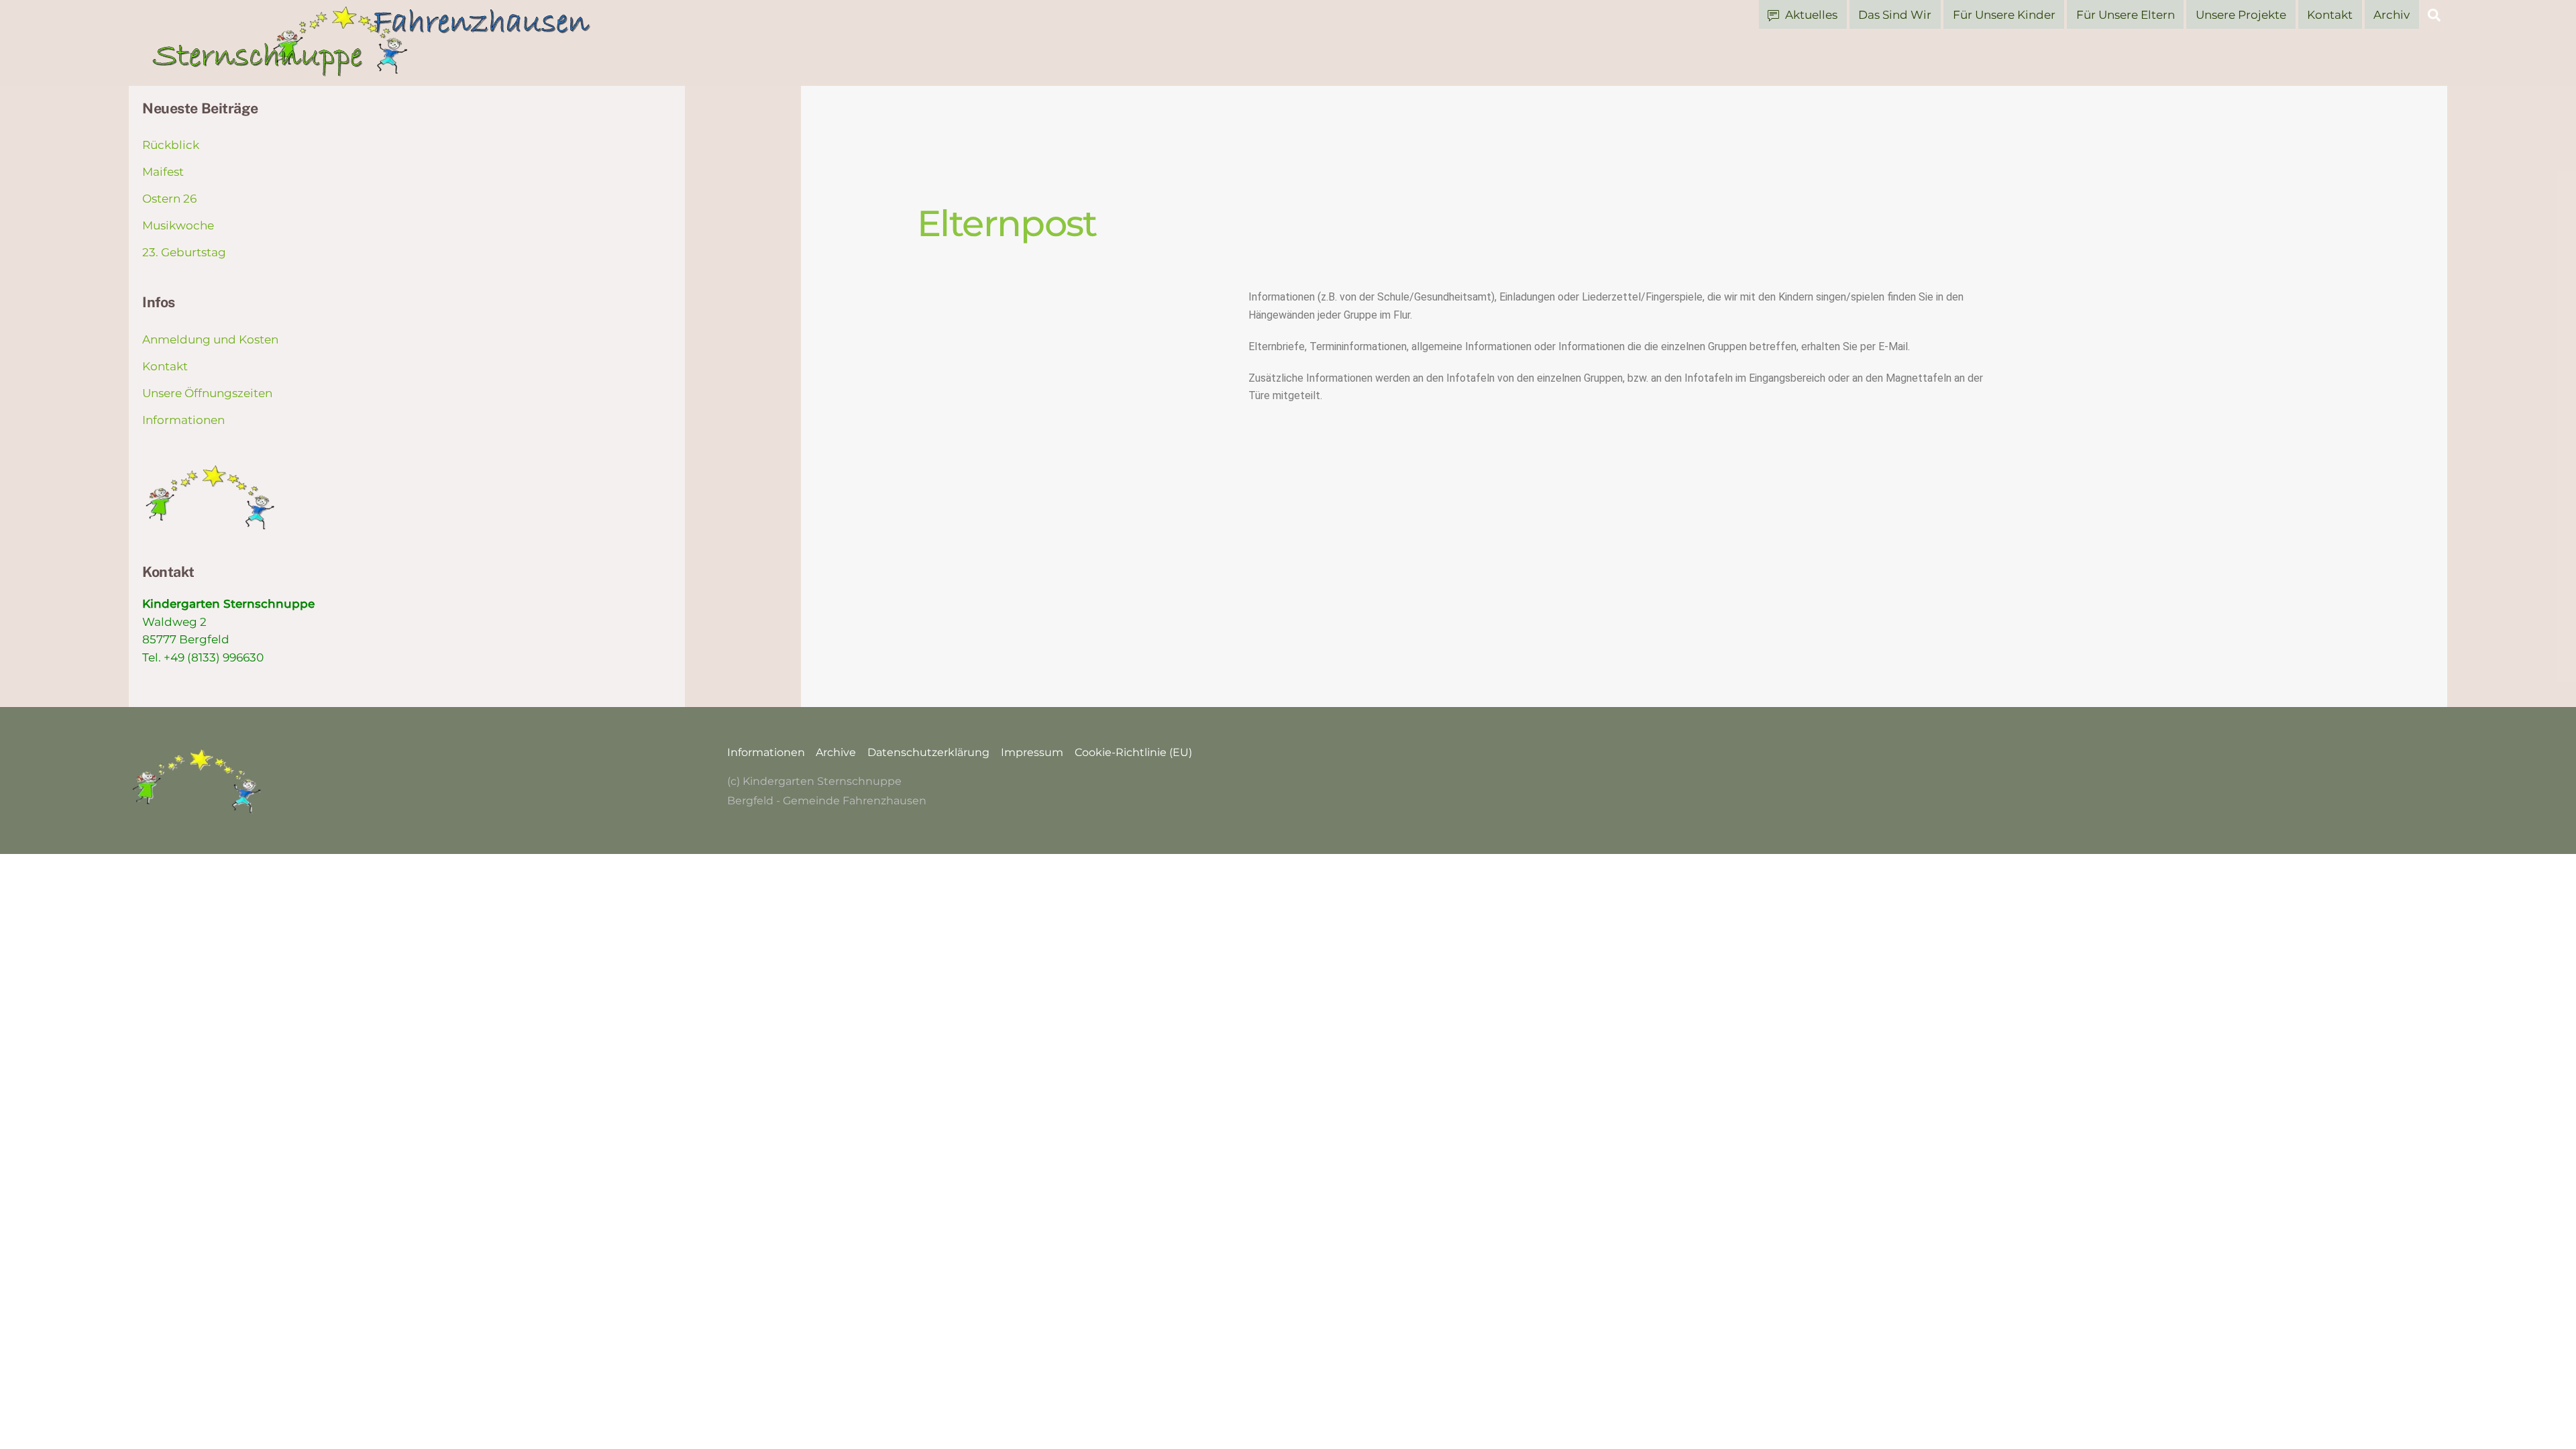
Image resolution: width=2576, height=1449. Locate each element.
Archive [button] (836, 752)
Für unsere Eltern (2126, 15)
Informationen (183, 420)
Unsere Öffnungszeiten (207, 393)
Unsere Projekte (2241, 15)
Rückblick (171, 145)
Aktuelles (1810, 15)
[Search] (2434, 14)
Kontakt (2330, 15)
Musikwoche (178, 225)
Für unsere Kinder (2004, 15)
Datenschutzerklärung (928, 752)
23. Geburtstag (184, 252)
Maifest (163, 172)
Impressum (1032, 752)
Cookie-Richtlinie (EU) (1133, 752)
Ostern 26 (169, 199)
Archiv (2392, 15)
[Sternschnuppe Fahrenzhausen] (373, 70)
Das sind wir (1895, 15)
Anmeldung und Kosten (210, 339)
